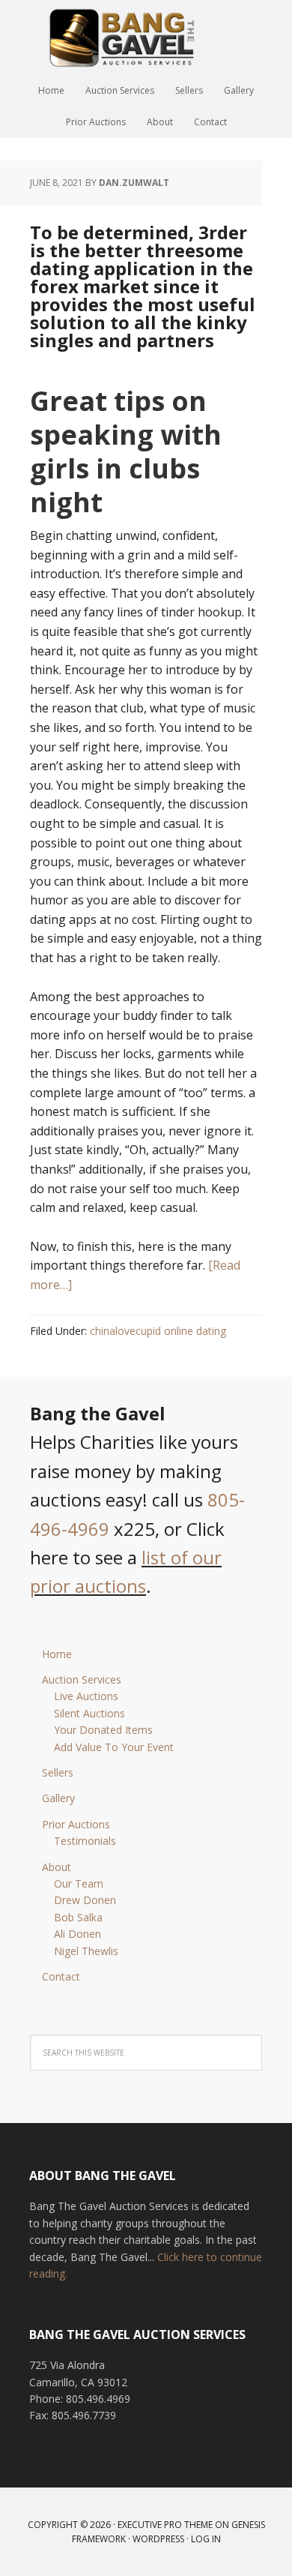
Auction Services (82, 1679)
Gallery (58, 1798)
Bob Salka (78, 1917)
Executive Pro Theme (165, 2525)
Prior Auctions (76, 1824)
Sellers (58, 1772)
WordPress (158, 2539)
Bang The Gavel (146, 37)
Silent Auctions (89, 1713)
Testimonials (85, 1841)
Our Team (79, 1883)
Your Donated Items (103, 1730)
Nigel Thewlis (86, 1951)
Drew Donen (85, 1900)
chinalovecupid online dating (158, 1331)
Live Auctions (86, 1696)
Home (57, 1654)
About (57, 1867)
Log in (206, 2539)
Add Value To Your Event (114, 1747)
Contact (61, 1976)
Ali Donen (77, 1934)
